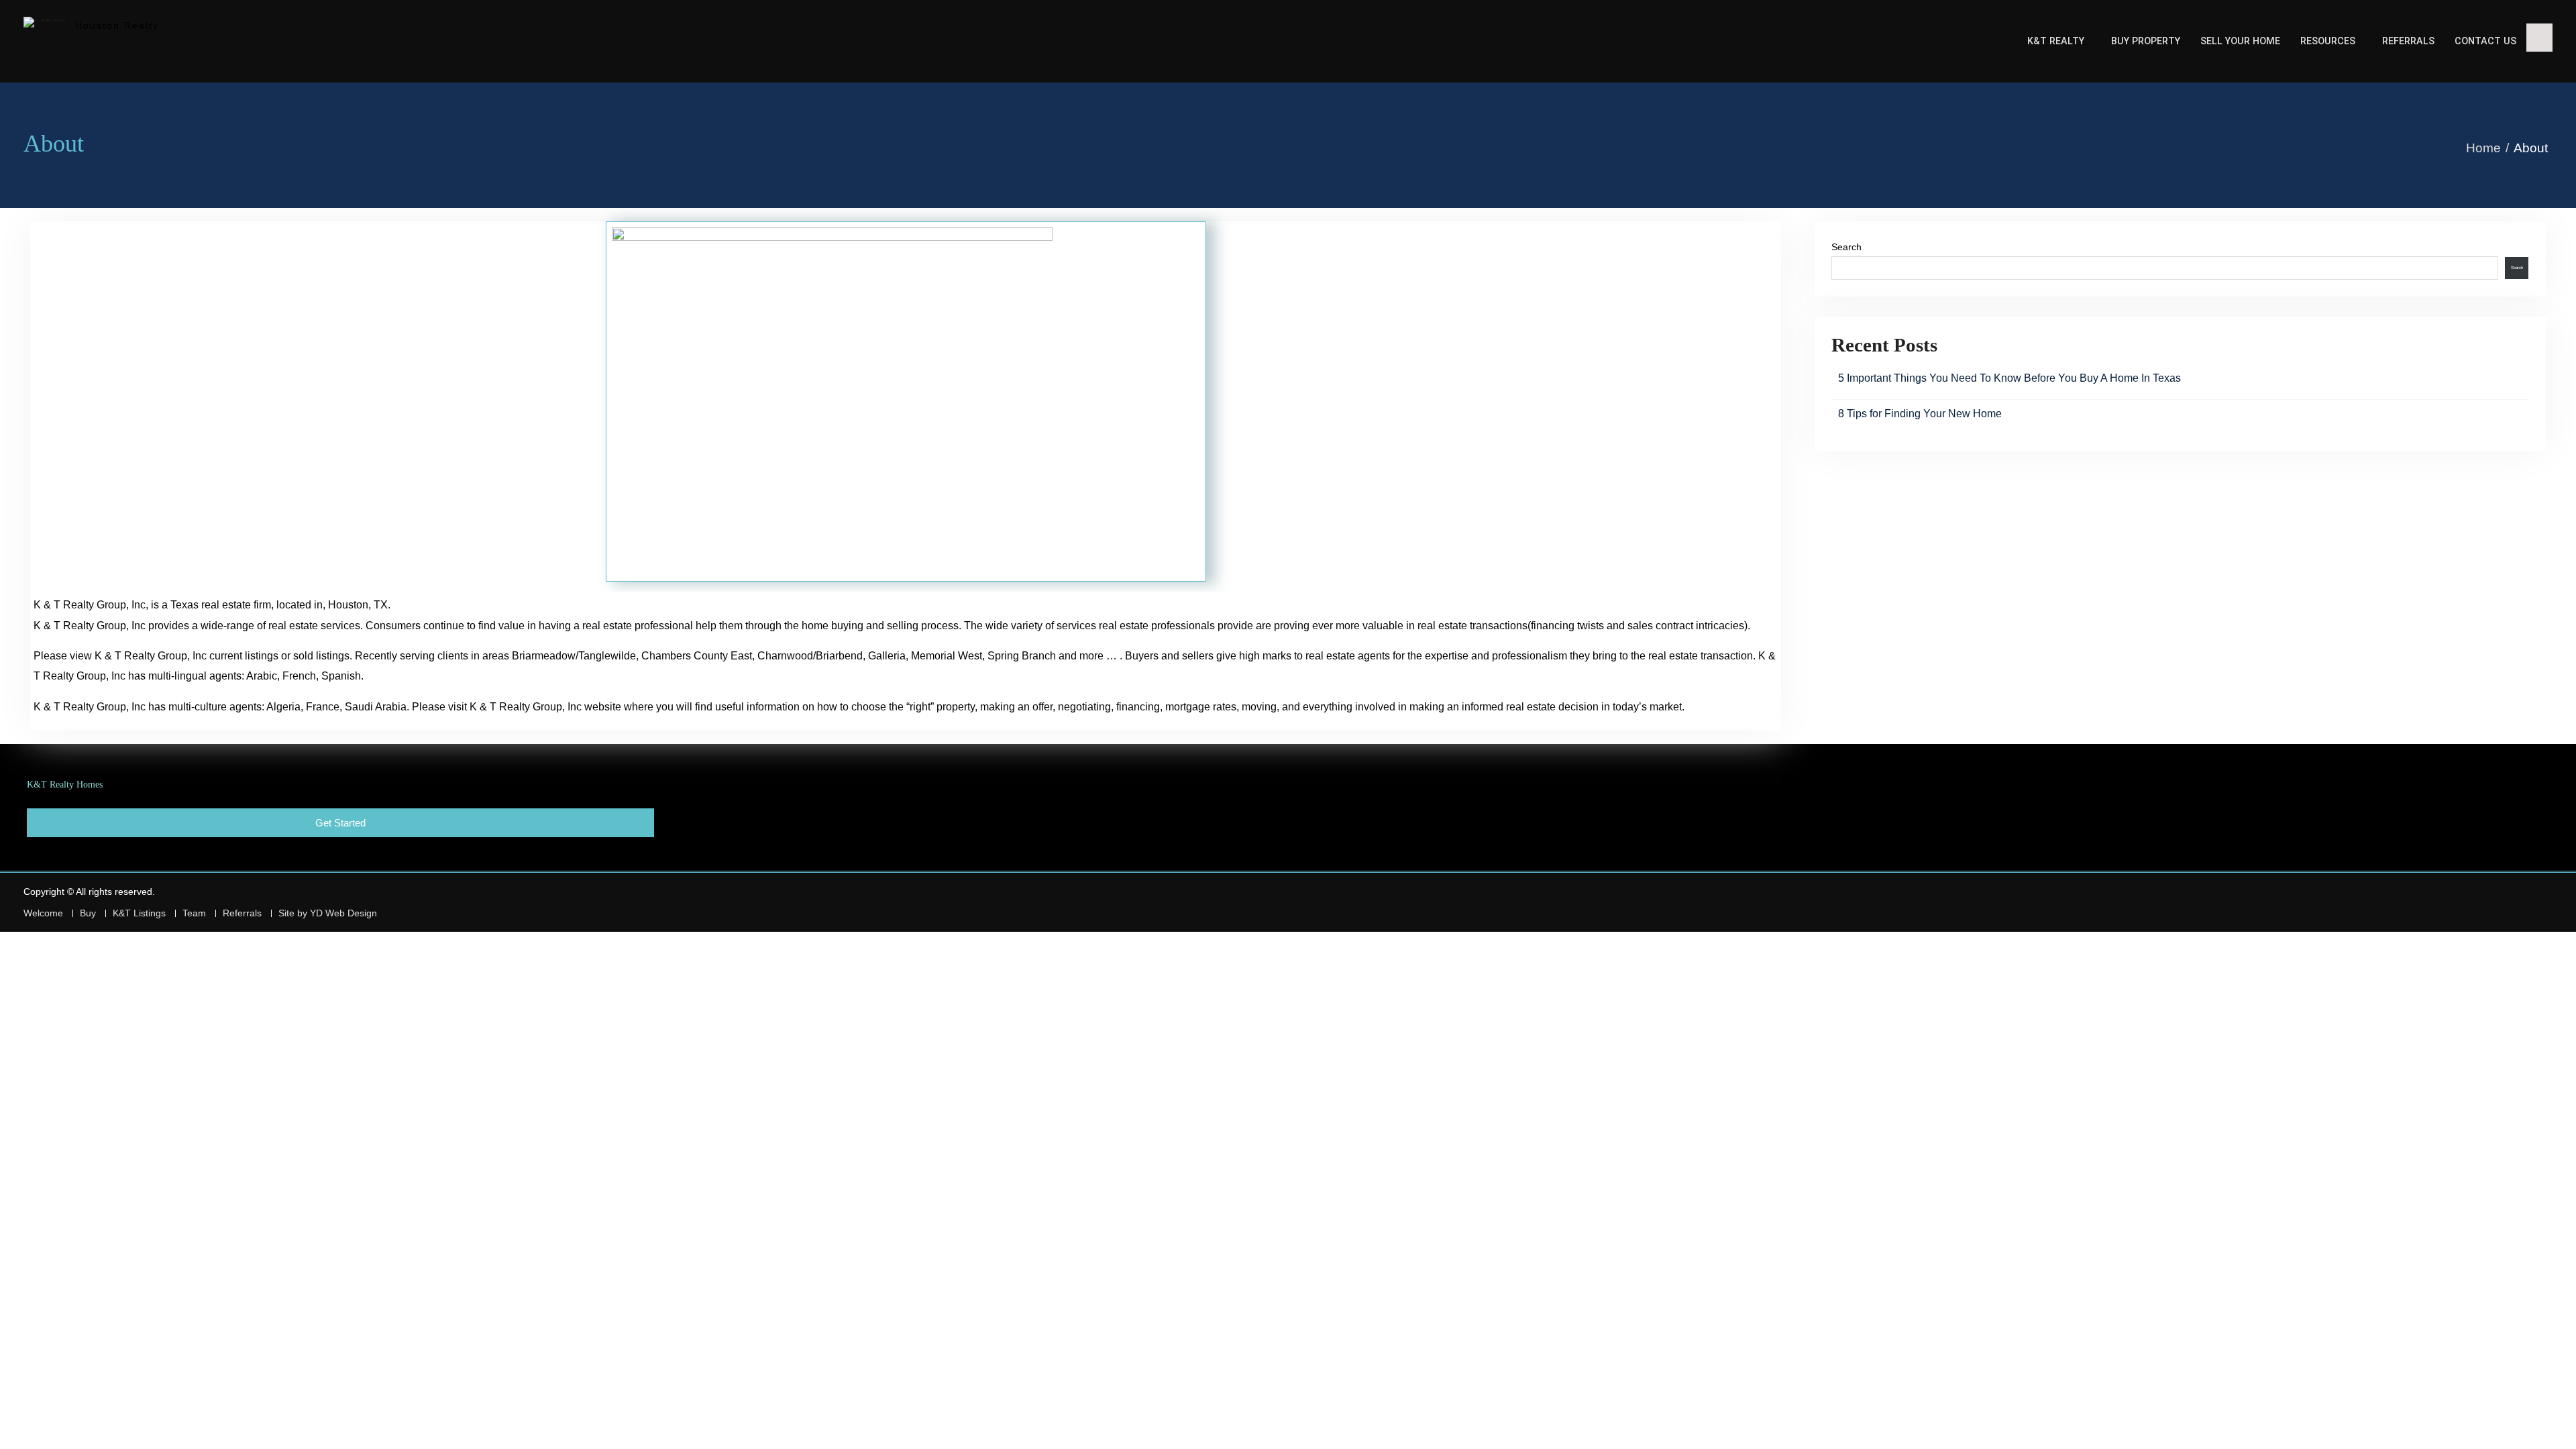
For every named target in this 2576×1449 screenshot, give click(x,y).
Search (1846, 247)
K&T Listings (139, 913)
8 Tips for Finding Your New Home (1920, 414)
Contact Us (2485, 41)
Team (194, 913)
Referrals (2408, 41)
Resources (2328, 41)
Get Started (340, 823)
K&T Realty (2056, 41)
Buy (88, 913)
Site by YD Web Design (328, 913)
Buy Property (2146, 41)
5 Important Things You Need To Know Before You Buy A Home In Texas (2009, 378)
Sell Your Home (2240, 41)
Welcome (43, 913)
